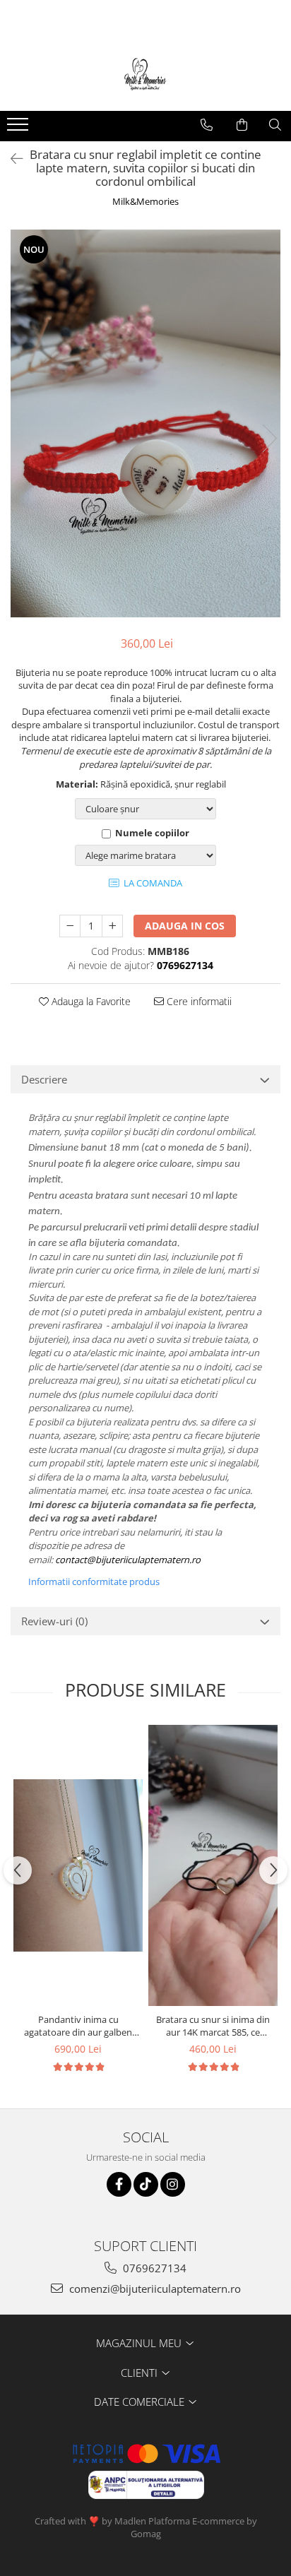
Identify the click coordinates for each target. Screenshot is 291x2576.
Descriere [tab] (44, 1079)
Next (269, 438)
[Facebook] (119, 2184)
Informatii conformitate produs (94, 1581)
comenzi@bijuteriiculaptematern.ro (154, 2289)
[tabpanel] (145, 423)
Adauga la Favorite (90, 1001)
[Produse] (19, 129)
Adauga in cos (185, 926)
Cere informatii (198, 1001)
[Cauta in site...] (275, 125)
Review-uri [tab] (54, 1621)
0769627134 (153, 2268)
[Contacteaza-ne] (207, 125)
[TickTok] (146, 2184)
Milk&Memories (145, 201)
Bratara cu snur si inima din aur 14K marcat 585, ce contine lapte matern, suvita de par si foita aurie (213, 2026)
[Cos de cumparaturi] (242, 125)
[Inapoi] (11, 159)
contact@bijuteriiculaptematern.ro (128, 1560)
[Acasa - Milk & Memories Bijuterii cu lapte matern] (145, 76)
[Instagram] (173, 2184)
